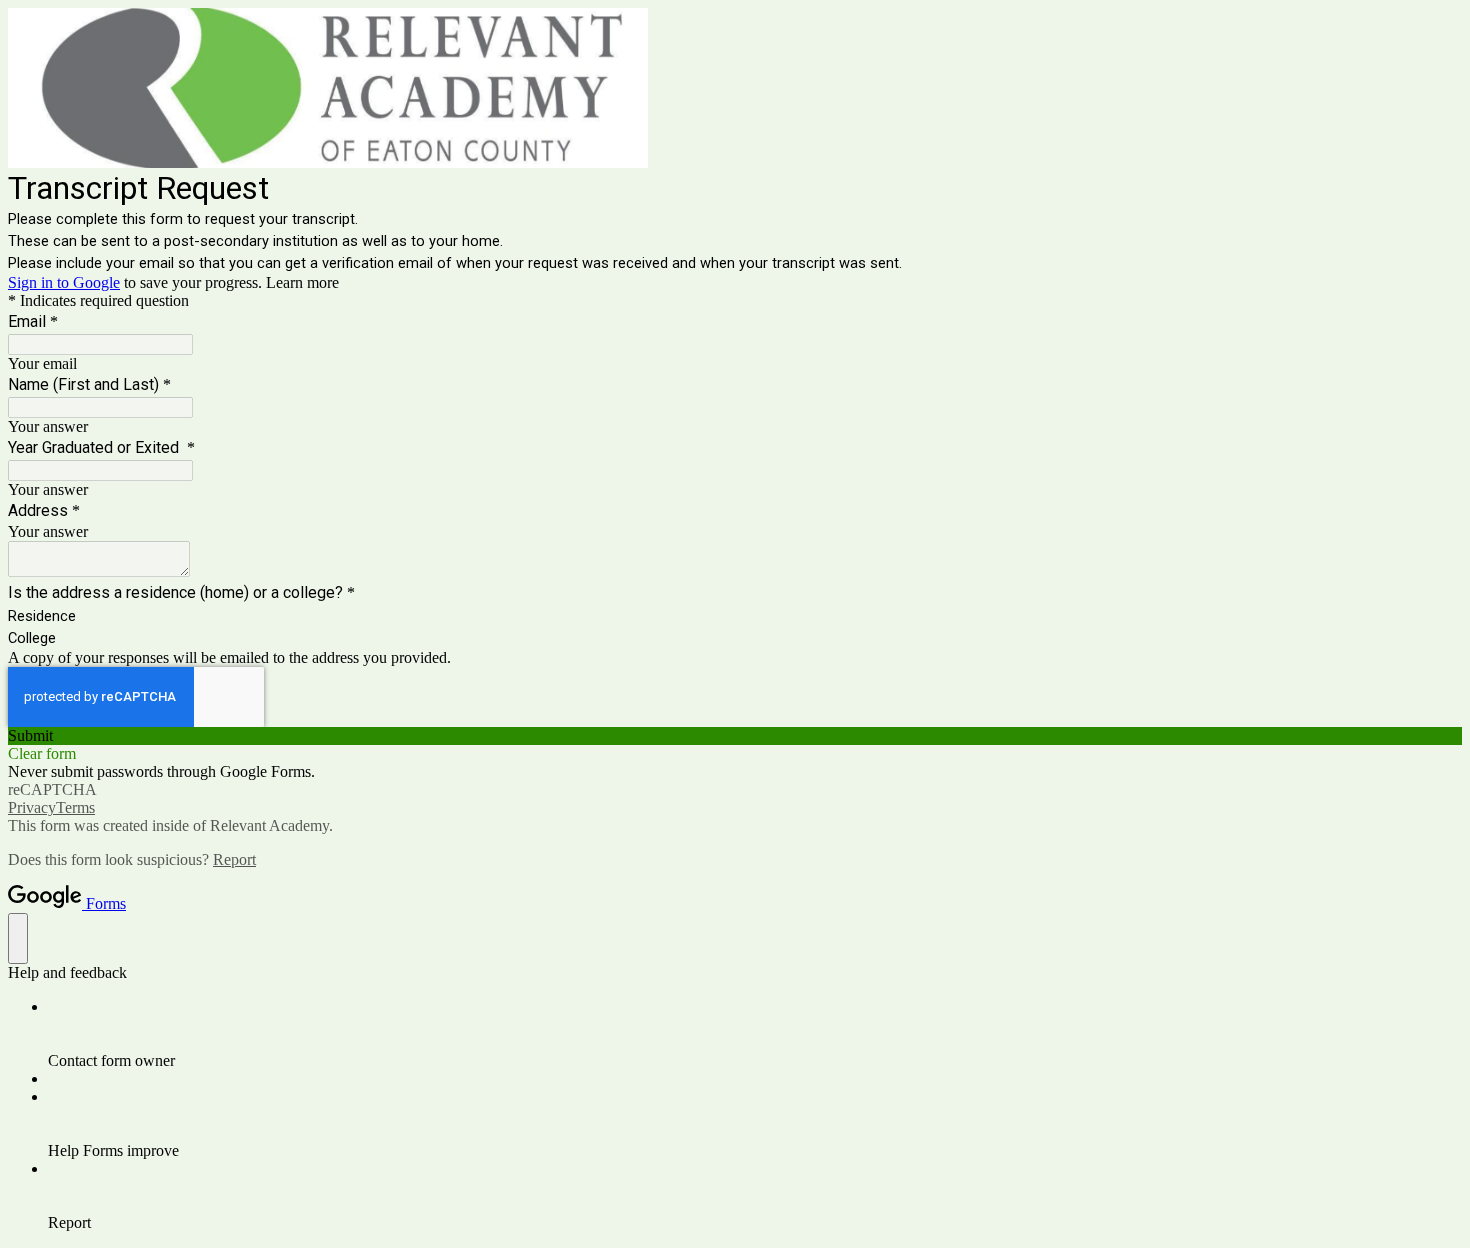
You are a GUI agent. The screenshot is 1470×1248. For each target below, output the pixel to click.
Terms (75, 807)
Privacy (32, 807)
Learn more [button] (302, 282)
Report (234, 859)
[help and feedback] (18, 938)
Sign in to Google (64, 282)
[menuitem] (755, 1034)
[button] (735, 736)
